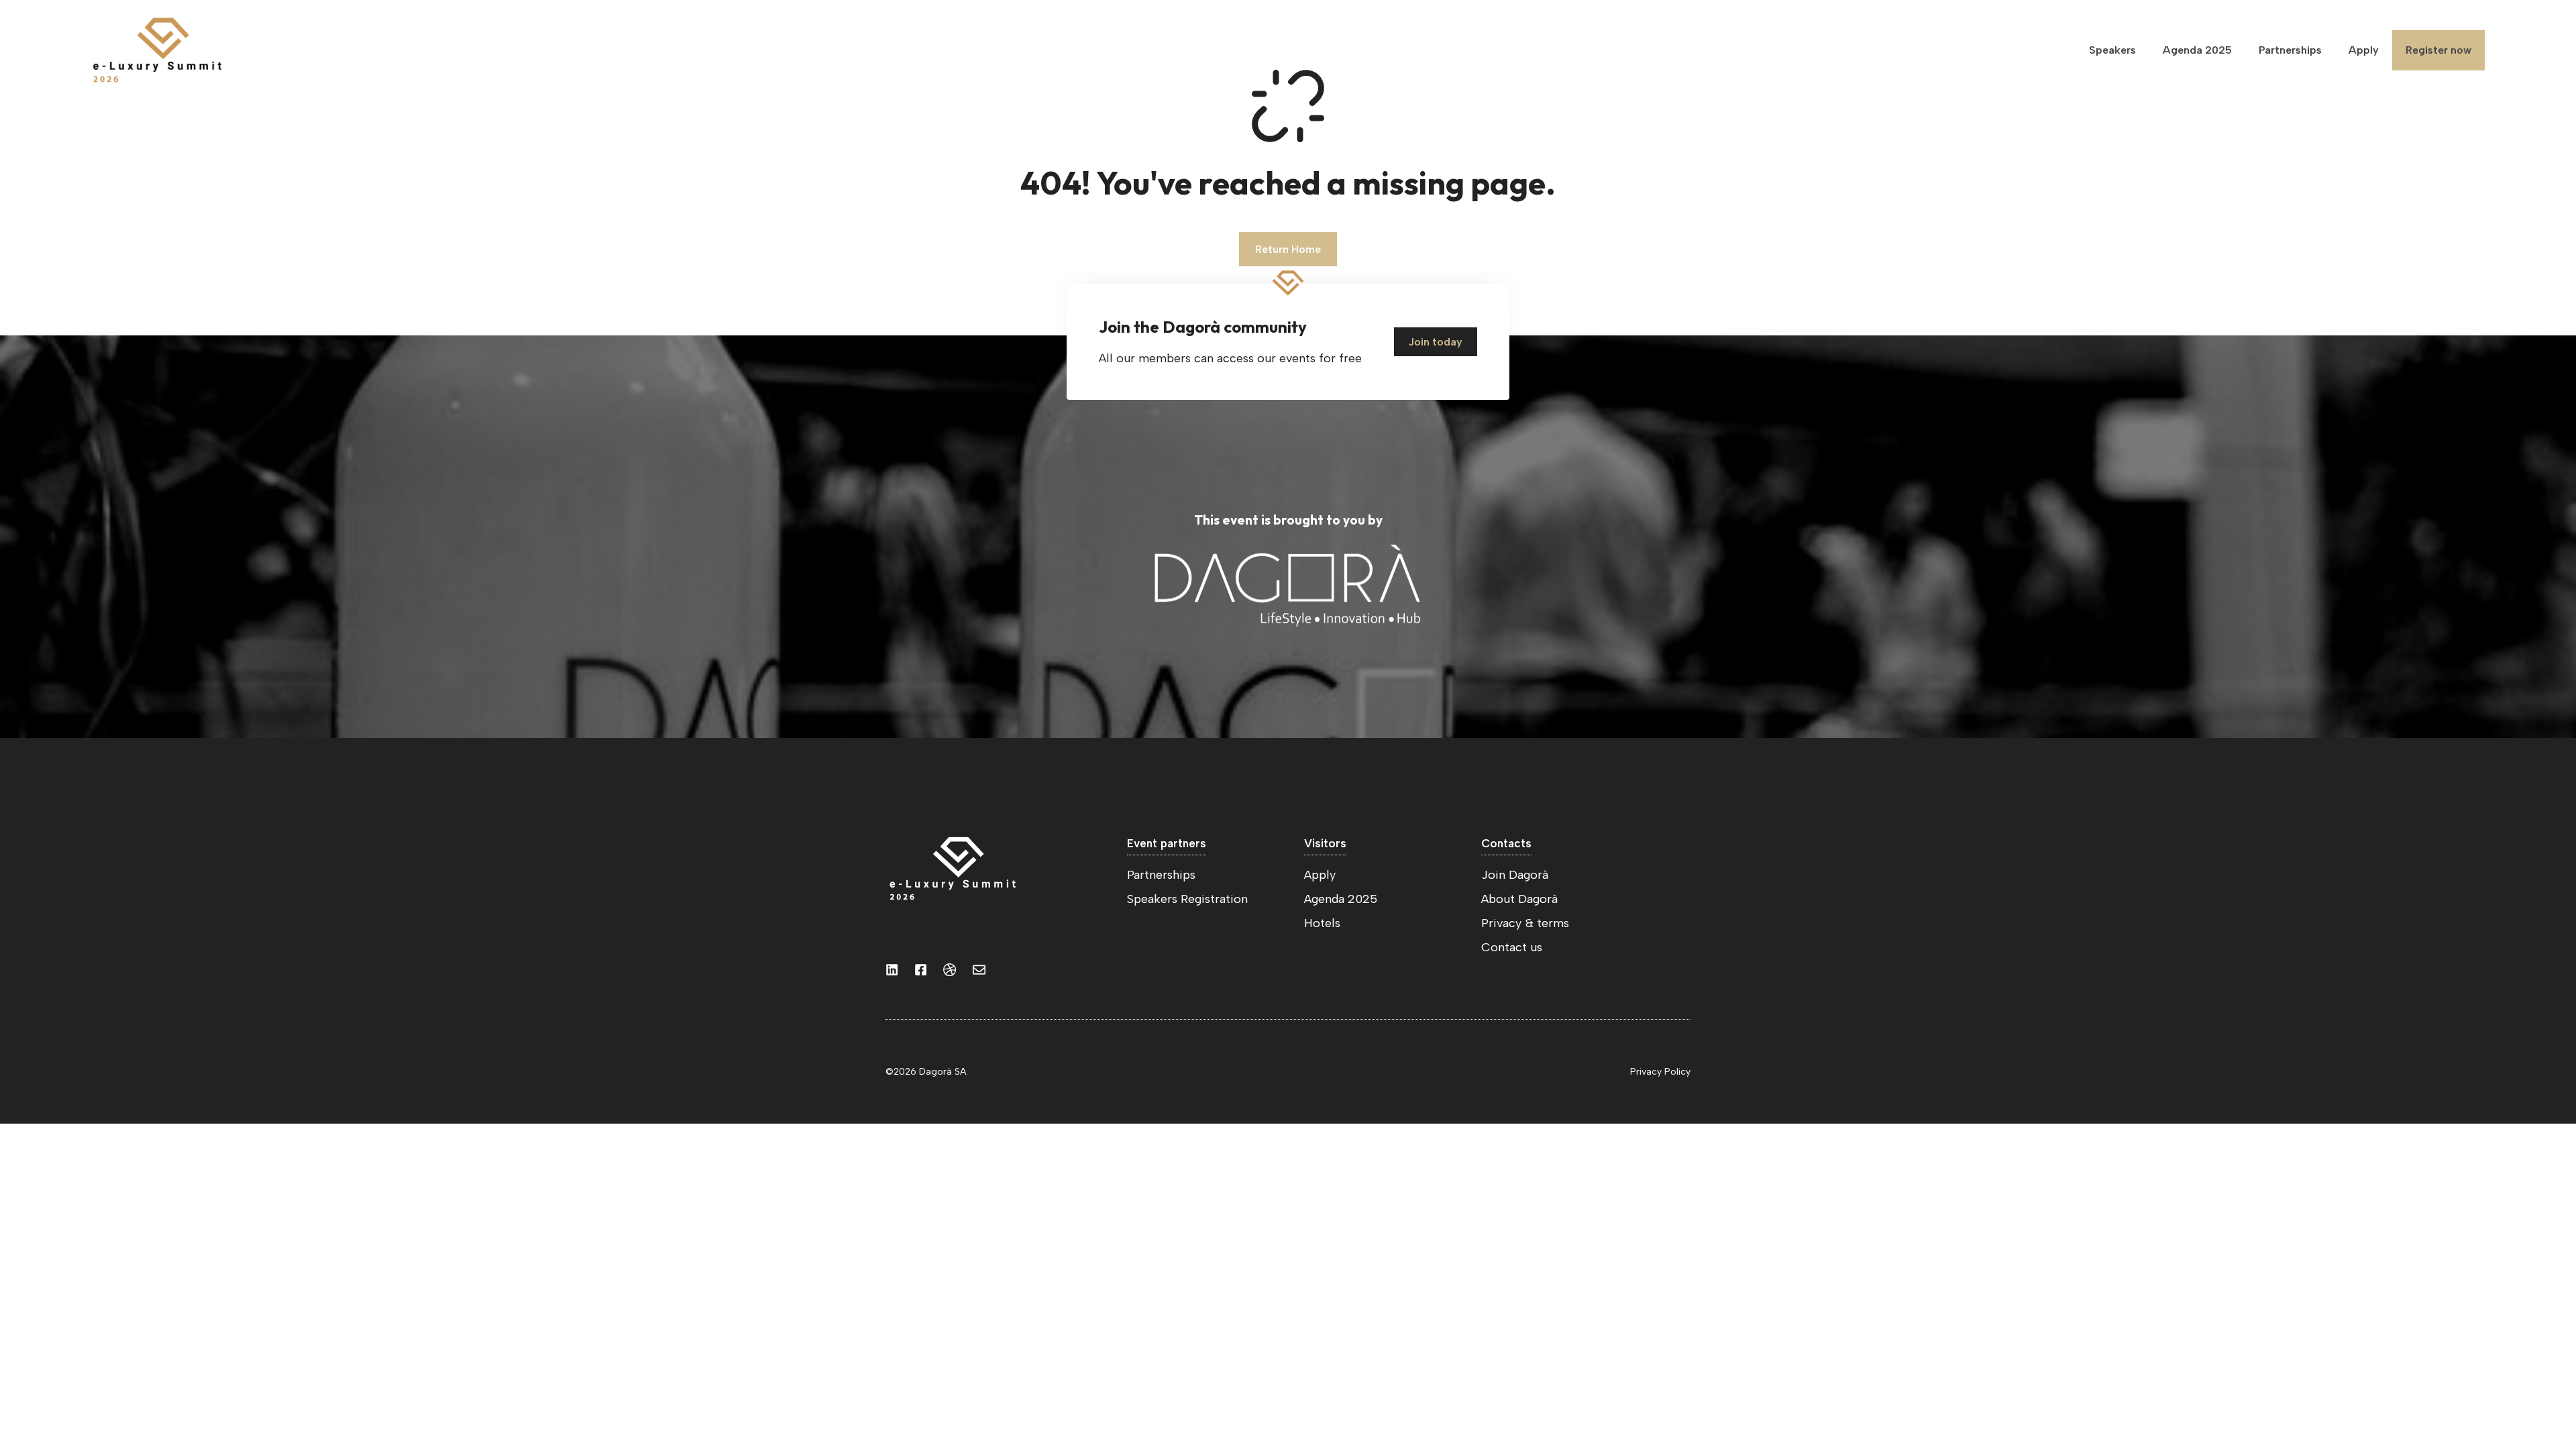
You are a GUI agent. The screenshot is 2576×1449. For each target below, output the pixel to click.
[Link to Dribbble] (950, 970)
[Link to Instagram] (892, 970)
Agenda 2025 (2197, 50)
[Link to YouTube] (921, 970)
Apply (2364, 50)
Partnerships (2290, 50)
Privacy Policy (1660, 1072)
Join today (1436, 342)
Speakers (2112, 50)
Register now (2438, 50)
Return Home (1288, 249)
